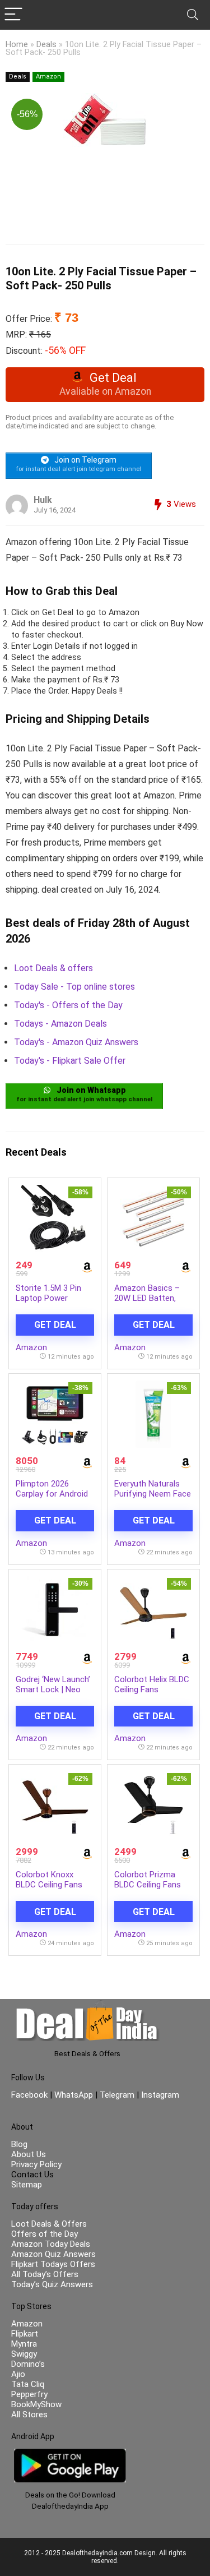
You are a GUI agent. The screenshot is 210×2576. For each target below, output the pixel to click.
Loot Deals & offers (53, 968)
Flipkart (25, 2334)
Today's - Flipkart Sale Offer (70, 1061)
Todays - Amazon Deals (60, 1024)
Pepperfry (29, 2394)
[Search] (193, 15)
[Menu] (13, 15)
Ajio (18, 2374)
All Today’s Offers (45, 2274)
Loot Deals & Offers (49, 2224)
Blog (19, 2144)
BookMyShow (36, 2404)
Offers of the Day (45, 2234)
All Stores (29, 2415)
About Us (29, 2154)
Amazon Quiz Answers (53, 2254)
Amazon (48, 77)
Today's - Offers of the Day (68, 1005)
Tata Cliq (28, 2384)
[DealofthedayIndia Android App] (70, 2454)
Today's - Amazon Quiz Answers (76, 1042)
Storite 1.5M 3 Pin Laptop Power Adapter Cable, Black (54, 1298)
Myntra (24, 2344)
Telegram (117, 2095)
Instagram (159, 2095)
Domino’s (28, 2364)
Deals (46, 45)
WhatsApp (74, 2095)
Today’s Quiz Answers (52, 2284)
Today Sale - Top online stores (74, 987)
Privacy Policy (36, 2164)
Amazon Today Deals (51, 2244)
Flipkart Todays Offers (53, 2264)
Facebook (31, 2095)
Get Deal (55, 1325)
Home (17, 45)
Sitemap (27, 2185)
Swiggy (24, 2354)
